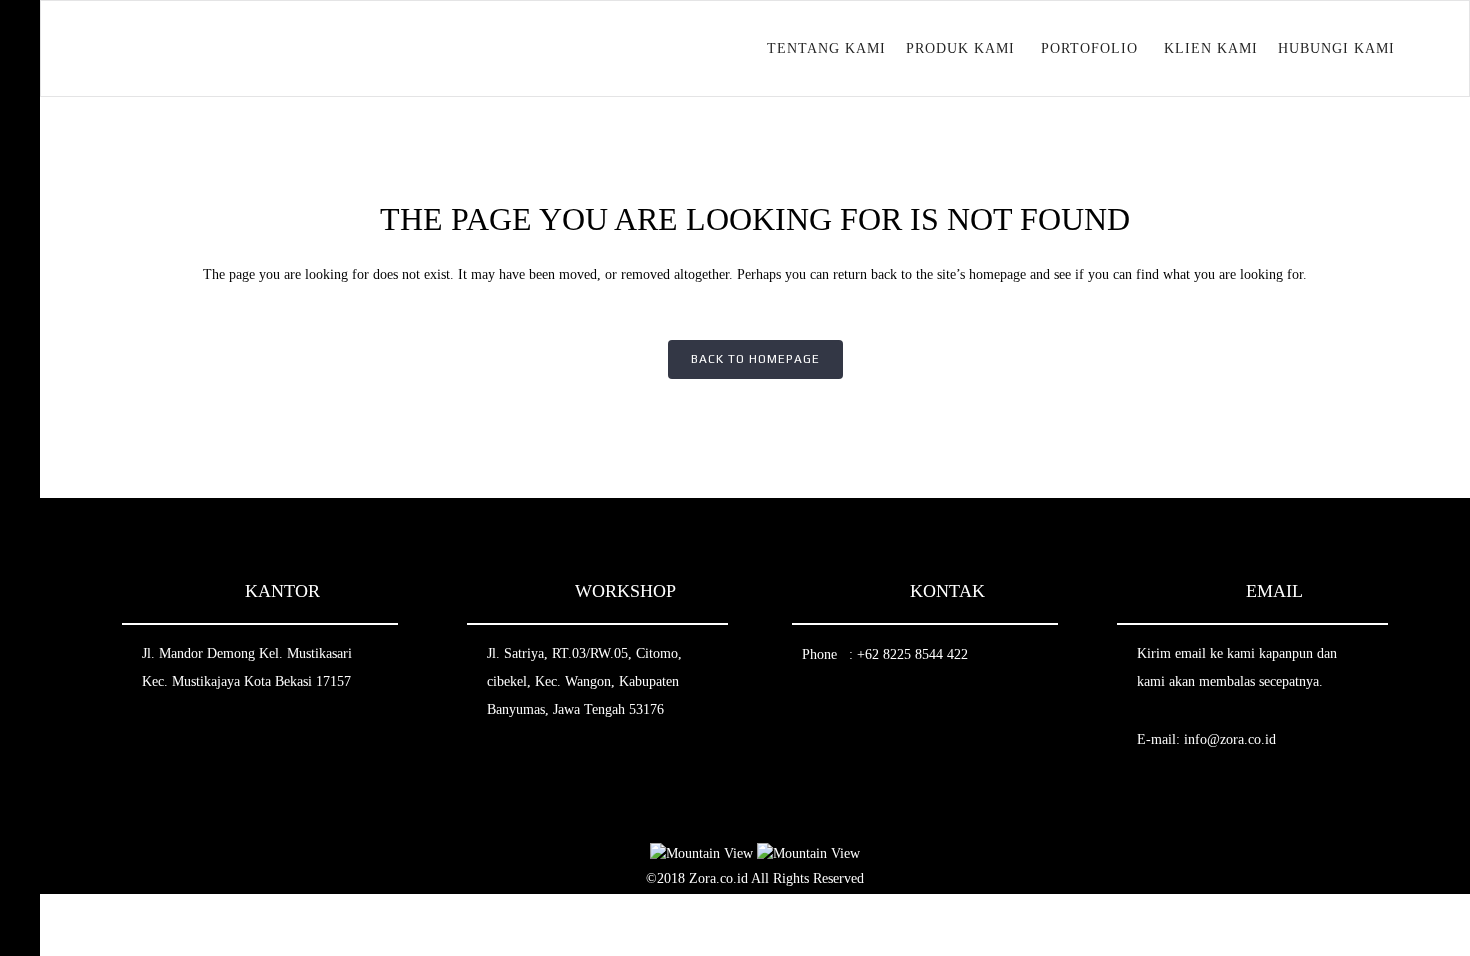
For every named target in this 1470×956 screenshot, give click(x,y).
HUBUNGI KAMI (1336, 48)
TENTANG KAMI (826, 48)
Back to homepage (755, 359)
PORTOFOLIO (1089, 48)
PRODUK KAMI (960, 48)
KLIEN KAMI (1211, 48)
